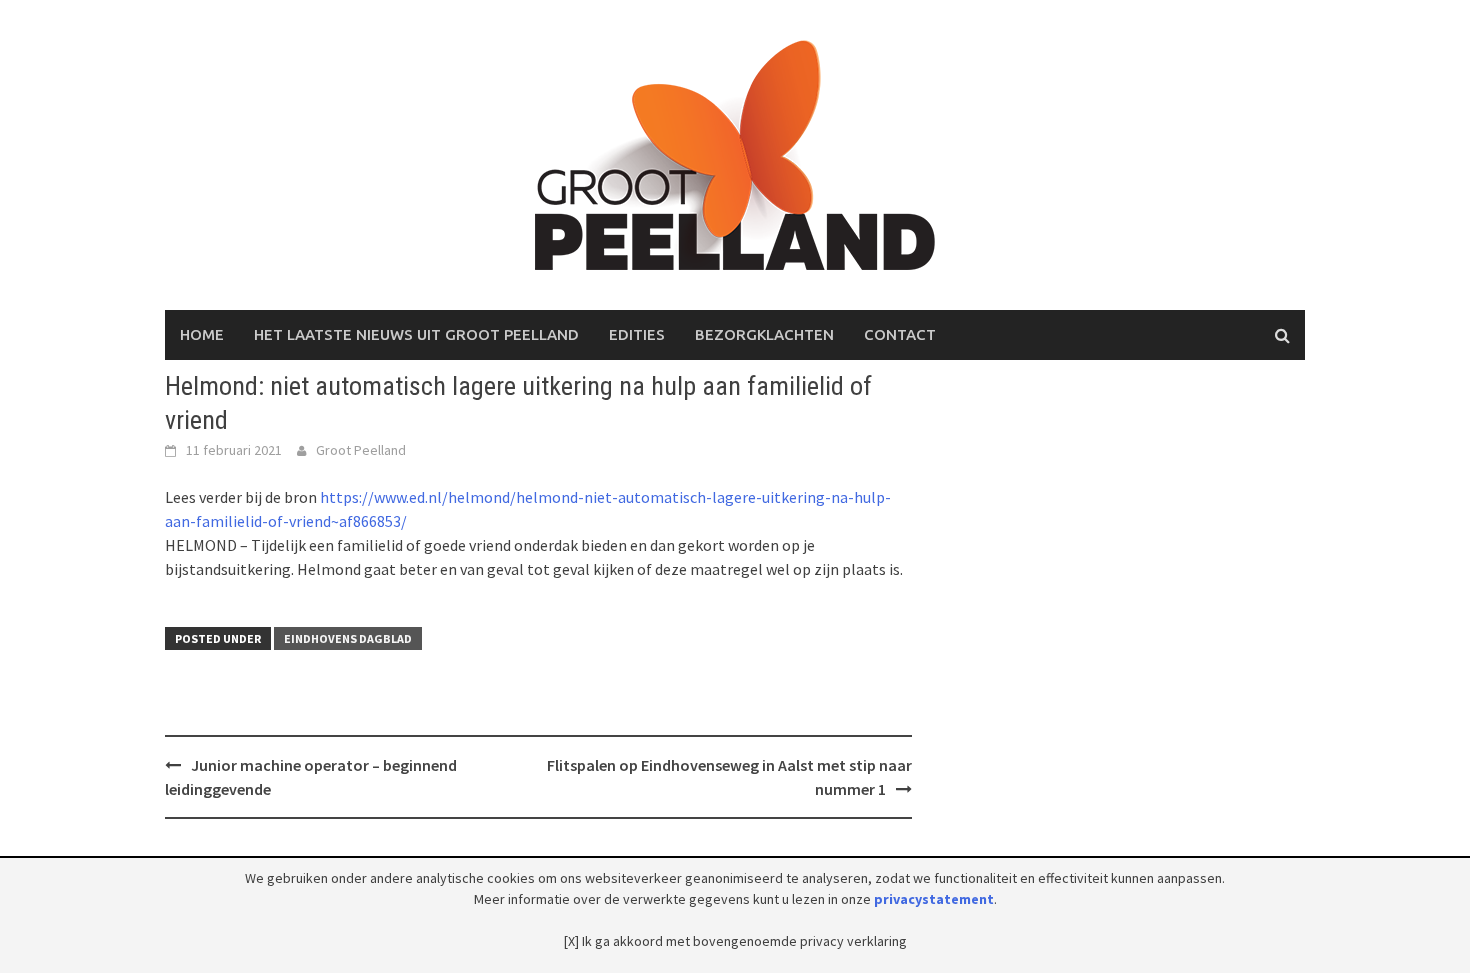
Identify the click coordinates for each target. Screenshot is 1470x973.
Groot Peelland (361, 450)
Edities (637, 334)
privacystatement (934, 899)
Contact (900, 334)
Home (202, 334)
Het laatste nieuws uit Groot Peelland (416, 334)
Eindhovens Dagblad (348, 638)
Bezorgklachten (764, 334)
